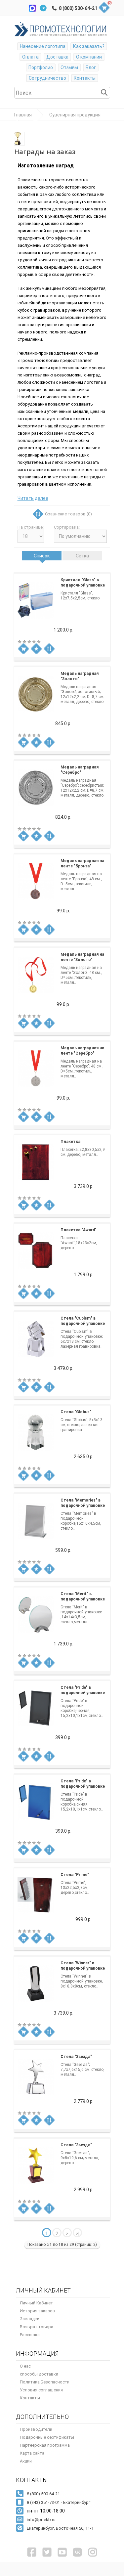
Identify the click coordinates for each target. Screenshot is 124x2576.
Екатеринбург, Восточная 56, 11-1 (60, 2528)
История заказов (38, 2311)
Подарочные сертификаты (47, 2437)
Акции (26, 2461)
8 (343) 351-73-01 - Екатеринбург (59, 2502)
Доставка (57, 57)
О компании (89, 57)
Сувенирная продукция (75, 115)
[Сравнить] (49, 649)
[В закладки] (36, 649)
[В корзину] (23, 649)
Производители (36, 2429)
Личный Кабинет (36, 2303)
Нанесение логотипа (43, 46)
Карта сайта (32, 2453)
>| (78, 2234)
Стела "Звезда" (76, 2057)
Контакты (85, 78)
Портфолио (41, 67)
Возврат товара (37, 2327)
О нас (25, 2366)
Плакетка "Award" (79, 1230)
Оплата (30, 57)
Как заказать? (89, 46)
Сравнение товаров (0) (68, 514)
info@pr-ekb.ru (41, 2520)
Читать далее (33, 498)
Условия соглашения (41, 2390)
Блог (91, 67)
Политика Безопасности (45, 2382)
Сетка (82, 556)
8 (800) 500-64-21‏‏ (78, 8)
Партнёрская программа (45, 2445)
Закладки (30, 2319)
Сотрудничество (47, 78)
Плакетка (70, 1142)
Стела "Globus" (76, 1412)
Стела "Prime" (75, 1875)
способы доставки (39, 2374)
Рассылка (30, 2335)
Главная (23, 115)
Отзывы (69, 67)
